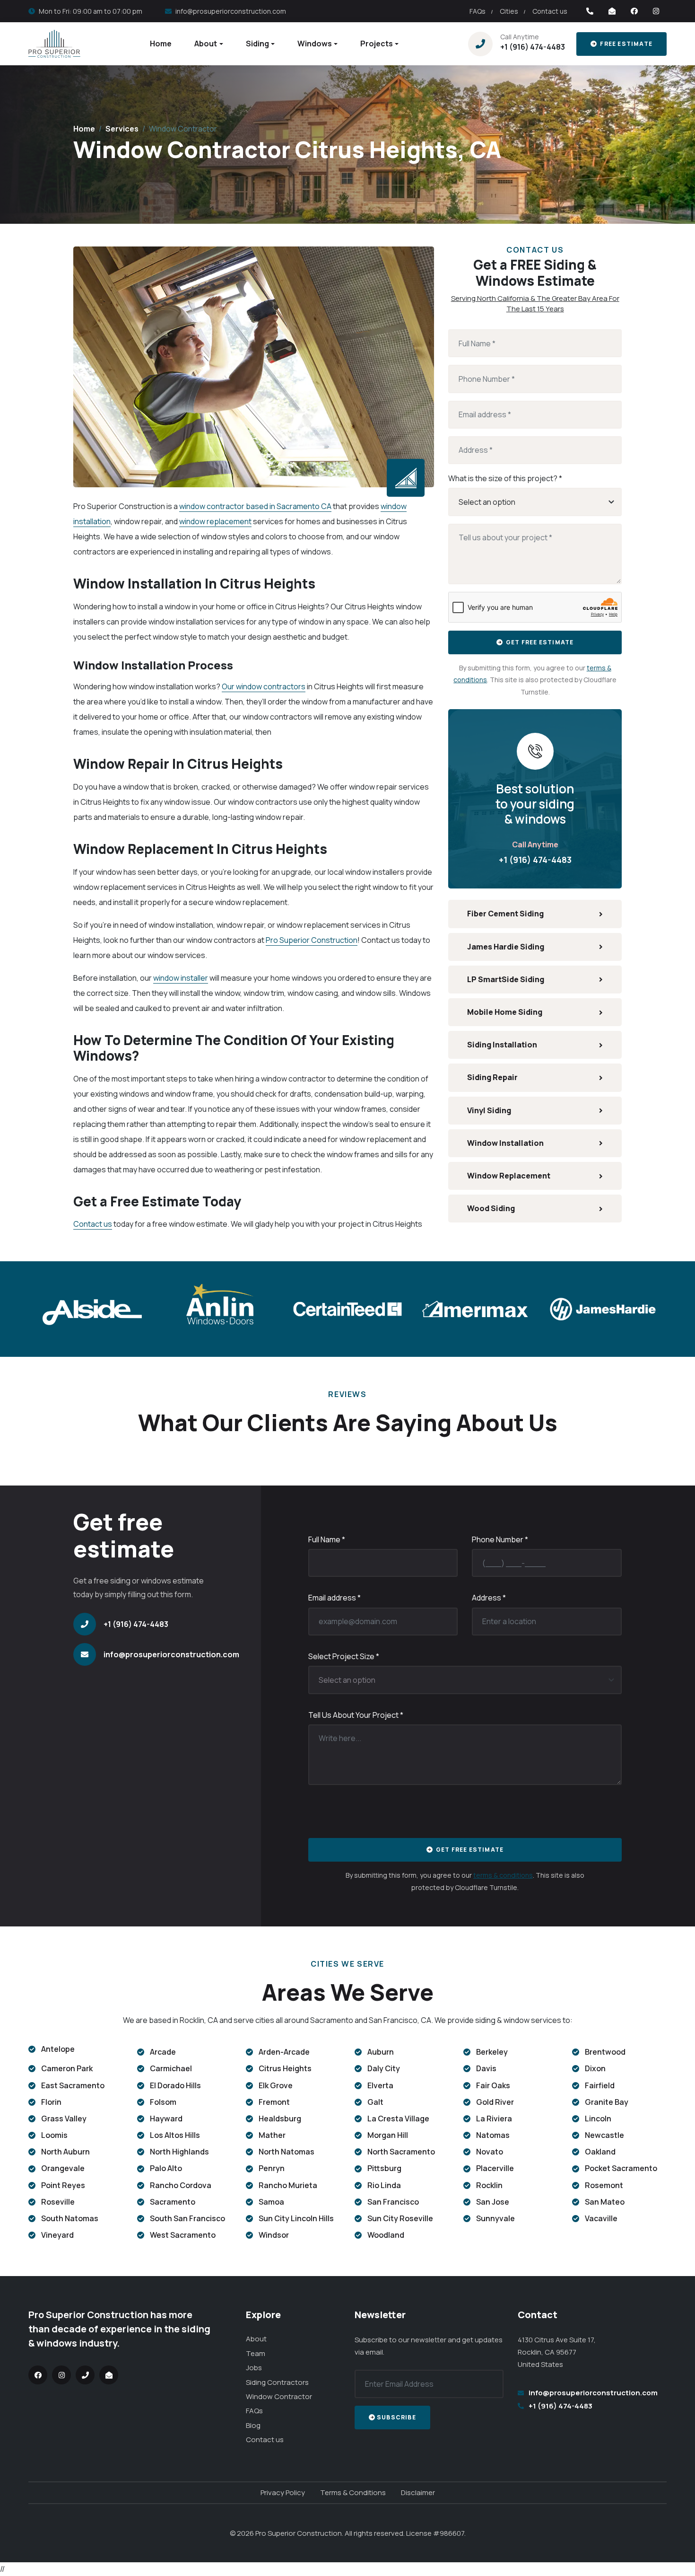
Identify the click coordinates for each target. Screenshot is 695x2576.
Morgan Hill (388, 2135)
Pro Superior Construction (312, 940)
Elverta (380, 2085)
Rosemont (604, 2185)
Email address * (334, 1598)
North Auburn (65, 2152)
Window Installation (505, 1143)
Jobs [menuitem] (254, 2368)
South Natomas (70, 2218)
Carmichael (171, 2068)
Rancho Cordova (181, 2185)
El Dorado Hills (175, 2085)
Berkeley (492, 2052)
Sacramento (173, 2202)
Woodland (386, 2235)
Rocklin (489, 2185)
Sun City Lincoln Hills (296, 2218)
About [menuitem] (206, 44)
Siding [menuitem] (257, 44)
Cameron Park (67, 2068)
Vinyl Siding (489, 1110)
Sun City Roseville (400, 2218)
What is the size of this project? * (505, 478)
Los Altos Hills (175, 2135)
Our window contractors (264, 686)
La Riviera (494, 2119)
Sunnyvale (495, 2218)
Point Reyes (63, 2185)
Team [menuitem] (256, 2353)
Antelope (58, 2049)
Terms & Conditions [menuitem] (353, 2492)
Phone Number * (500, 1539)
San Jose (493, 2202)
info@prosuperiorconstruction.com (231, 11)
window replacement (215, 521)
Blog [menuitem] (253, 2425)
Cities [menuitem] (509, 11)
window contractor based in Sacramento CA (255, 506)
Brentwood (605, 2052)
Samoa (271, 2202)
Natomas (493, 2135)
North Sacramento (401, 2152)
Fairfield (600, 2085)
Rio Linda (384, 2185)
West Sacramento (183, 2235)
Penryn (272, 2168)
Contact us (93, 1224)
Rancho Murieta (288, 2185)
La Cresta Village (398, 2119)
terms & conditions (503, 1875)
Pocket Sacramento (621, 2168)
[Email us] (612, 11)
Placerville (495, 2168)
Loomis (54, 2135)
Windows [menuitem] (315, 44)
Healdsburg (280, 2119)
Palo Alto (166, 2168)
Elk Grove (276, 2085)
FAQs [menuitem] (478, 11)
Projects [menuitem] (377, 44)
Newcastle (604, 2135)
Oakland (600, 2152)
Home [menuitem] (161, 44)
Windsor (274, 2235)
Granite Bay (607, 2102)
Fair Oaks (493, 2085)
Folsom (163, 2102)
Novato (490, 2152)
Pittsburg (384, 2168)
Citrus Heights (285, 2068)
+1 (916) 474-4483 (533, 47)
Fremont (274, 2102)
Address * (489, 1598)
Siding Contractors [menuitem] (277, 2382)
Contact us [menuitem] (550, 11)
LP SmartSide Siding (506, 979)
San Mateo (605, 2202)
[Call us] (590, 11)
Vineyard (57, 2235)
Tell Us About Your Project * (356, 1715)
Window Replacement (509, 1176)
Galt (375, 2102)
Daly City (384, 2068)
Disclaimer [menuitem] (418, 2492)
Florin (51, 2102)
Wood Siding (491, 1208)
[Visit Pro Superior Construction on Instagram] (656, 11)
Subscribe (396, 2417)
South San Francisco (187, 2218)
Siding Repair (492, 1077)
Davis (486, 2068)
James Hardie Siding (506, 947)
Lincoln (598, 2119)
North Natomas (287, 2152)
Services (122, 129)
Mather (272, 2135)
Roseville (58, 2202)
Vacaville (601, 2218)
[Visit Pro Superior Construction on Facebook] (634, 11)
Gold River (495, 2102)
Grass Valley (64, 2119)
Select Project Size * (344, 1656)
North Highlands (179, 2152)
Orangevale (63, 2168)
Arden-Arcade (284, 2052)
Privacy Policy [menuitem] (283, 2492)
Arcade (163, 2052)
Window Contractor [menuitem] (279, 2396)
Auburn (381, 2052)
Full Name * (327, 1539)
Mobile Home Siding (505, 1012)
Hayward (166, 2119)
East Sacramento (73, 2085)
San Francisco (393, 2202)
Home (84, 129)
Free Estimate (625, 44)
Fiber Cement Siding (505, 914)
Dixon (595, 2068)
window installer (181, 978)
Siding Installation (502, 1045)
